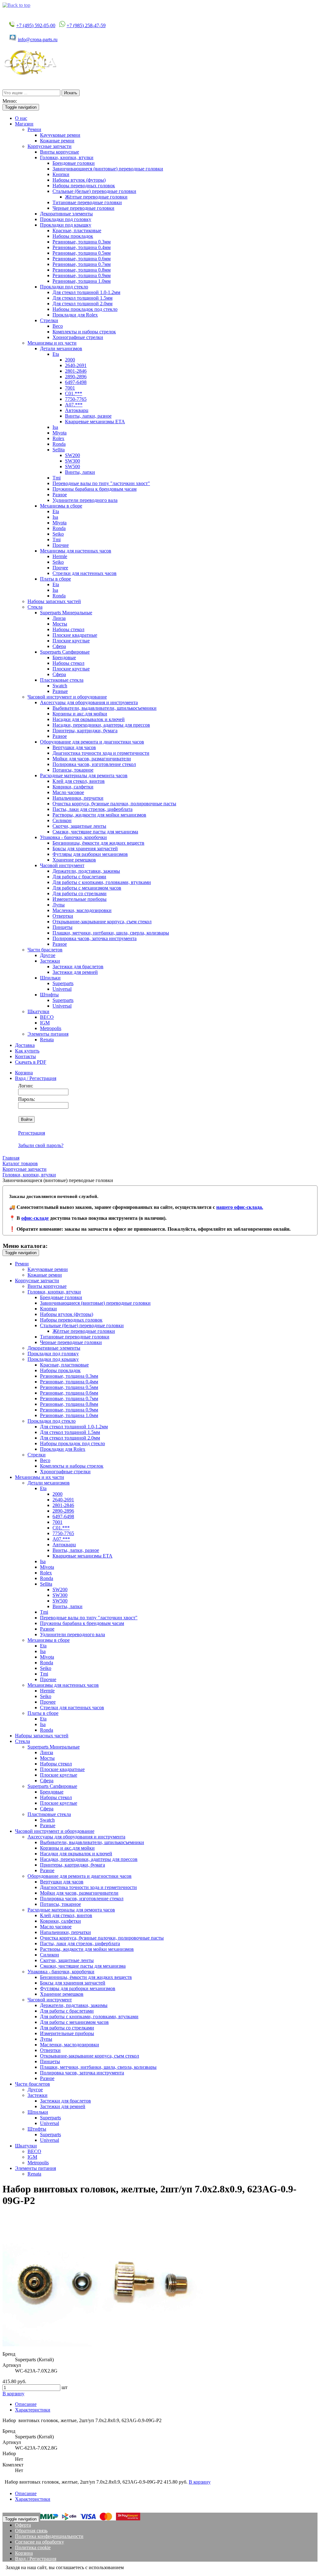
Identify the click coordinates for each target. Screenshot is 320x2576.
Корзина (24, 1073)
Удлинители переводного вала (85, 500)
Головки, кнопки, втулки (67, 157)
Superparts (63, 983)
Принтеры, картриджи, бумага (85, 731)
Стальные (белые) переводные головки (94, 191)
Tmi (57, 478)
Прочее (60, 568)
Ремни (34, 129)
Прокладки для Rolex (75, 315)
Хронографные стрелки (78, 337)
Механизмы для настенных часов (76, 551)
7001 (70, 388)
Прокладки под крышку (66, 225)
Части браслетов (45, 950)
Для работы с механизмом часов (87, 888)
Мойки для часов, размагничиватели (92, 759)
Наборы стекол (68, 629)
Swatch (60, 686)
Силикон (62, 820)
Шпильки (50, 978)
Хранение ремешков (74, 860)
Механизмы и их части (52, 343)
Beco (58, 326)
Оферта (23, 2525)
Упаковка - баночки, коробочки (73, 837)
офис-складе (35, 1218)
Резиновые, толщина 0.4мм (82, 247)
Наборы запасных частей (54, 601)
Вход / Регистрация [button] (36, 1078)
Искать (71, 93)
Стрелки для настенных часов (85, 573)
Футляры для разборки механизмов (90, 854)
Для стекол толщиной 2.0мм (82, 304)
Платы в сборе (55, 579)
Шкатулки (38, 1011)
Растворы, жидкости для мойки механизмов (99, 815)
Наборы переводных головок (84, 186)
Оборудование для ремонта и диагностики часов (92, 742)
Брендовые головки (74, 163)
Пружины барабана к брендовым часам (95, 489)
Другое (48, 955)
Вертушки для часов (74, 747)
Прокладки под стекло (64, 287)
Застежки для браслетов (78, 967)
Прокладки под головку (66, 219)
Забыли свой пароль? (41, 1145)
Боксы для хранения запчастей (85, 849)
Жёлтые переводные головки (96, 197)
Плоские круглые (71, 641)
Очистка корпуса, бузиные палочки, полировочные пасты (114, 804)
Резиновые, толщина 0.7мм (82, 264)
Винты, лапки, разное (88, 416)
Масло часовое (68, 792)
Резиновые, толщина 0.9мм (82, 275)
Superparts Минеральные (66, 613)
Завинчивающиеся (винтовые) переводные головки (108, 169)
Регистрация (32, 1133)
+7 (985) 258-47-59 (86, 25)
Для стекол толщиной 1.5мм (82, 298)
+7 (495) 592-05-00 (36, 25)
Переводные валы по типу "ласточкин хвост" (101, 483)
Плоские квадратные (75, 635)
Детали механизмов (61, 348)
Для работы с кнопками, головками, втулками (102, 882)
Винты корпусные (60, 152)
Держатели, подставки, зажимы (86, 871)
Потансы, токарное (73, 770)
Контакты (25, 1056)
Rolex (58, 438)
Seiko (58, 534)
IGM (45, 1023)
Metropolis (51, 1028)
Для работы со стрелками (80, 893)
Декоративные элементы (66, 214)
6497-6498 (76, 382)
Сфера (59, 646)
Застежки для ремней (75, 972)
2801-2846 (76, 371)
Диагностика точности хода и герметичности (101, 753)
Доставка (25, 1045)
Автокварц (77, 410)
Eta (56, 354)
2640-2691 (76, 365)
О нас (21, 118)
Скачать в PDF (31, 1062)
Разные (60, 691)
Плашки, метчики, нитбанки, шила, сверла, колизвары (111, 933)
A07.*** (74, 405)
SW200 (72, 455)
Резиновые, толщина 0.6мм (82, 259)
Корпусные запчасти (50, 146)
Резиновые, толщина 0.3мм (82, 242)
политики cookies (144, 2567)
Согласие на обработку (40, 2542)
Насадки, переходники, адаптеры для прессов (101, 725)
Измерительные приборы (80, 899)
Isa (55, 427)
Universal (62, 989)
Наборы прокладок (73, 236)
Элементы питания (48, 1034)
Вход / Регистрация (36, 2559)
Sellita (59, 450)
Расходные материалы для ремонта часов (84, 775)
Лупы (59, 905)
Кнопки (61, 174)
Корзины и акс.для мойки (80, 714)
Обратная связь (31, 2531)
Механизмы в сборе (61, 506)
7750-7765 (76, 399)
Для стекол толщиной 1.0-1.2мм (86, 292)
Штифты (49, 995)
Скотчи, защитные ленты (79, 826)
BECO (47, 1017)
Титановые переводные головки (87, 202)
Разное (60, 495)
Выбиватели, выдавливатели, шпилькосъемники (105, 708)
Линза (59, 618)
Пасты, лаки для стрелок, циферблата (92, 809)
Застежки (50, 961)
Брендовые (64, 657)
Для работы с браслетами (79, 877)
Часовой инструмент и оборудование (67, 697)
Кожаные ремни (57, 141)
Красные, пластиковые (77, 231)
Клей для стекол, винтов (79, 781)
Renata (47, 1040)
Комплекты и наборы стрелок (84, 332)
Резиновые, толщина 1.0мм (82, 281)
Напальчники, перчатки (78, 798)
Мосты (60, 624)
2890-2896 (76, 377)
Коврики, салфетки (73, 787)
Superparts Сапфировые (65, 652)
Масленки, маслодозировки (82, 910)
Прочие (61, 545)
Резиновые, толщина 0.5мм (82, 253)
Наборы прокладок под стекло (85, 309)
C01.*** (74, 393)
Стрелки (49, 320)
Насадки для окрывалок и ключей (89, 719)
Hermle (60, 556)
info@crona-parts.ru (38, 39)
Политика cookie (33, 2547)
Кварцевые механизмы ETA (95, 422)
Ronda (59, 444)
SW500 (72, 466)
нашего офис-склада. (240, 1207)
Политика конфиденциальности (49, 2536)
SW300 (72, 461)
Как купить (27, 1051)
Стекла (35, 607)
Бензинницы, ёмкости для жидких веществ (98, 843)
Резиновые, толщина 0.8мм (82, 270)
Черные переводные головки (83, 208)
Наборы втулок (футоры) (79, 180)
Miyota (60, 433)
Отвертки (63, 916)
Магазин (24, 124)
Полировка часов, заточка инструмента (95, 938)
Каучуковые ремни (60, 135)
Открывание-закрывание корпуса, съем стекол (102, 922)
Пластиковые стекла (62, 680)
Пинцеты (62, 927)
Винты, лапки (80, 472)
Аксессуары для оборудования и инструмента (89, 702)
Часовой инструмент (62, 865)
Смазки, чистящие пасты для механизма (95, 832)
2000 (70, 360)
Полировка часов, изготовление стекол (94, 764)
